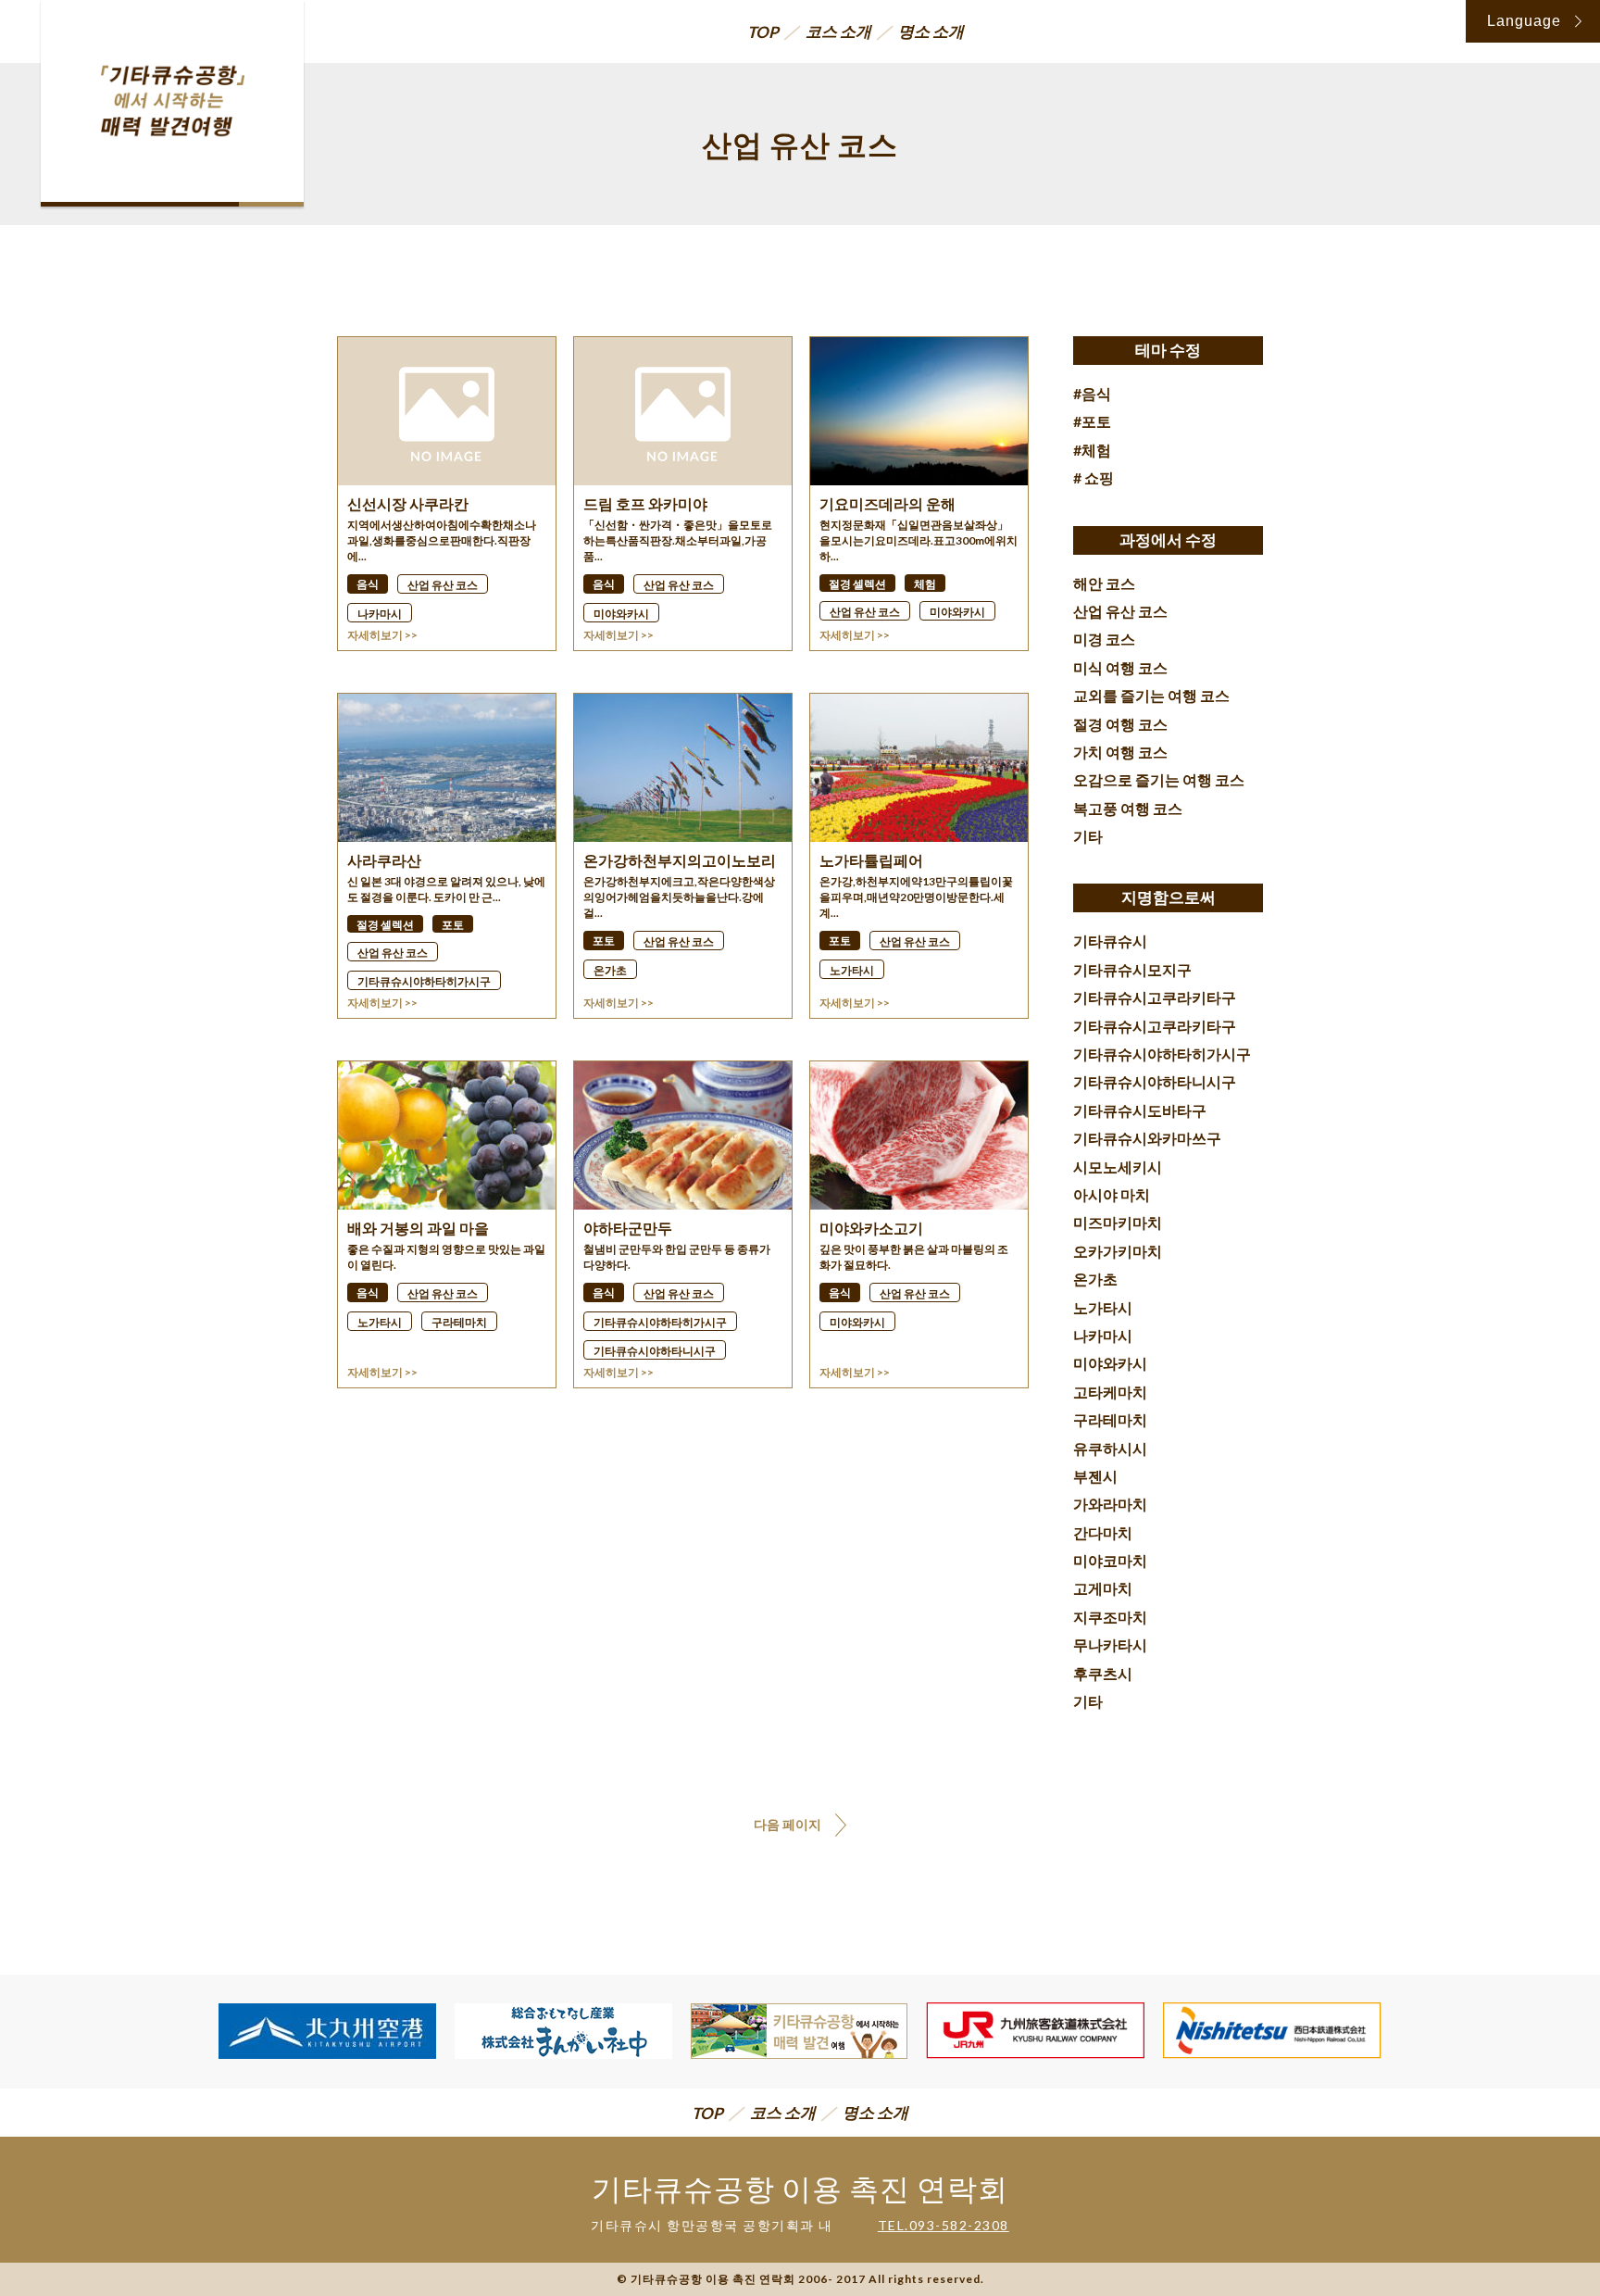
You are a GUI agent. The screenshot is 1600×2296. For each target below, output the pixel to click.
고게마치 (1103, 1588)
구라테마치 (1110, 1419)
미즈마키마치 (1118, 1222)
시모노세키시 (1118, 1167)
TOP (763, 32)
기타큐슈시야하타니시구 (1155, 1081)
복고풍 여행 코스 (1128, 808)
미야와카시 (1110, 1363)
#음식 (1092, 393)
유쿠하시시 (1110, 1448)
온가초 (1095, 1279)
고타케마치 (1110, 1392)
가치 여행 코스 (1120, 752)
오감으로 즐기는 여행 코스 (1159, 779)
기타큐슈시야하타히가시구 (1162, 1054)
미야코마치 (1110, 1560)
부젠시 (1095, 1476)
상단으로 (1544, 2221)
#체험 (1092, 450)
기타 (1088, 836)
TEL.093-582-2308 (944, 2225)
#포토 (1092, 421)
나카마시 (1103, 1335)
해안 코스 (1104, 583)
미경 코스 (1104, 639)
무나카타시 (1110, 1644)
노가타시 (1103, 1307)
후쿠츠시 (1103, 1673)
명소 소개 (931, 31)
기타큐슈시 (1110, 941)
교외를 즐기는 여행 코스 (1151, 695)
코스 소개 (838, 31)
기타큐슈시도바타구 (1140, 1110)
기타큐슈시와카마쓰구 (1147, 1138)
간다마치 (1103, 1532)
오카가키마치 (1118, 1251)
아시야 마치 (1112, 1194)
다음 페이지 (787, 1824)
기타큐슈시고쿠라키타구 (1155, 997)
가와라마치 (1110, 1504)
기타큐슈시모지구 (1132, 969)
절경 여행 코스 (1120, 724)
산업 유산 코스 (1120, 611)
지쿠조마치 (1110, 1617)
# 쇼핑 (1094, 477)
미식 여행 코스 (1120, 667)
